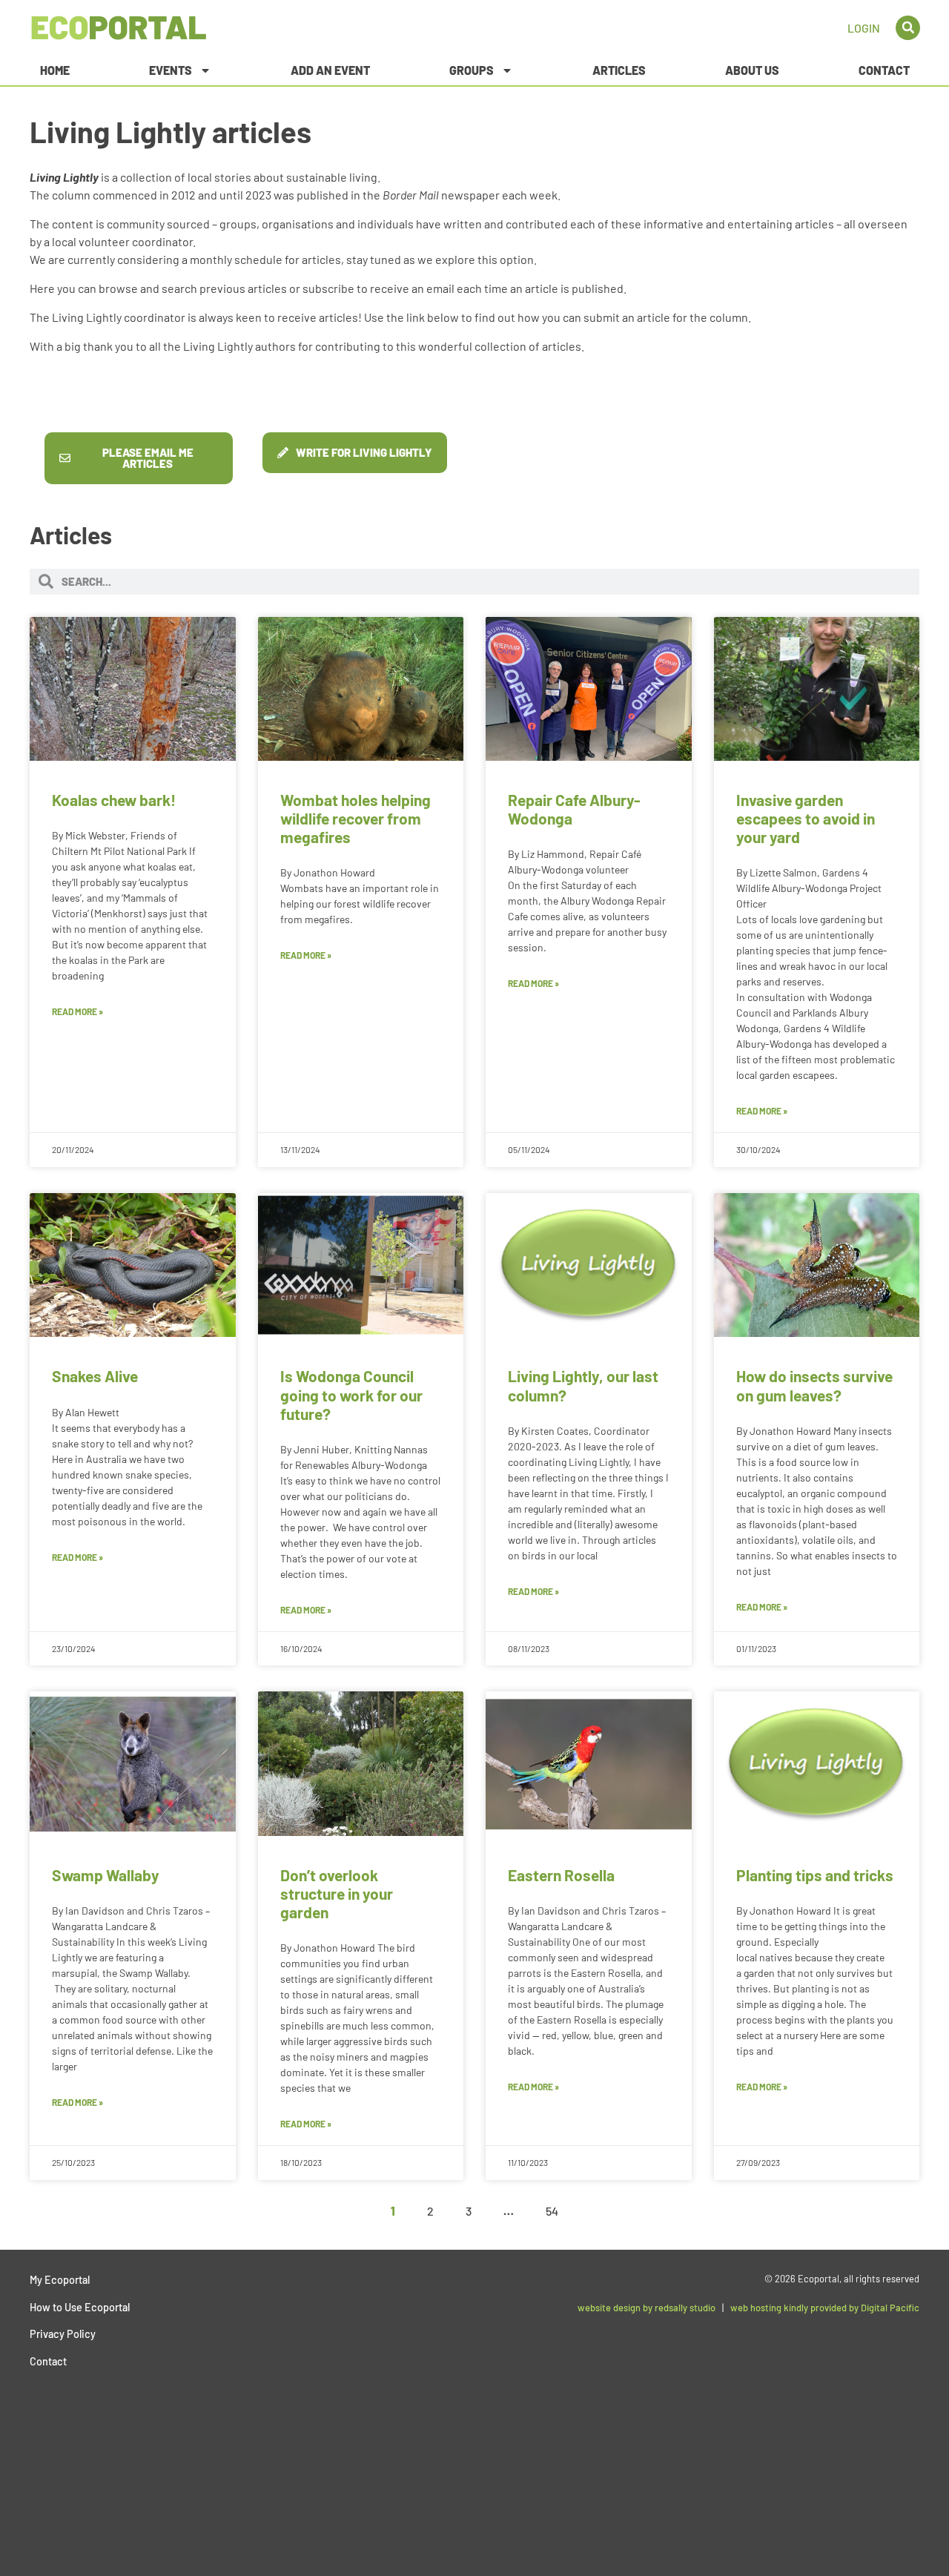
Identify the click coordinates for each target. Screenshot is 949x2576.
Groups (472, 70)
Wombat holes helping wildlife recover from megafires (356, 818)
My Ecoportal (60, 2280)
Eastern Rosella (561, 1875)
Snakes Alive (95, 1376)
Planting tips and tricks (815, 1875)
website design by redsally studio (647, 2308)
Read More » (77, 1011)
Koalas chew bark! (114, 800)
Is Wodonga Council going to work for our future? (351, 1394)
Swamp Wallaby (106, 1875)
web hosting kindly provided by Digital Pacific (825, 2308)
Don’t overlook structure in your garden (337, 1893)
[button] (908, 28)
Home (55, 70)
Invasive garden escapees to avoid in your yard (806, 818)
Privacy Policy (63, 2334)
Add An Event (330, 70)
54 (552, 2211)
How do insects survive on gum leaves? (814, 1385)
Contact (884, 70)
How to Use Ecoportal (80, 2307)
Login (864, 28)
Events (171, 70)
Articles (619, 70)
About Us (752, 70)
